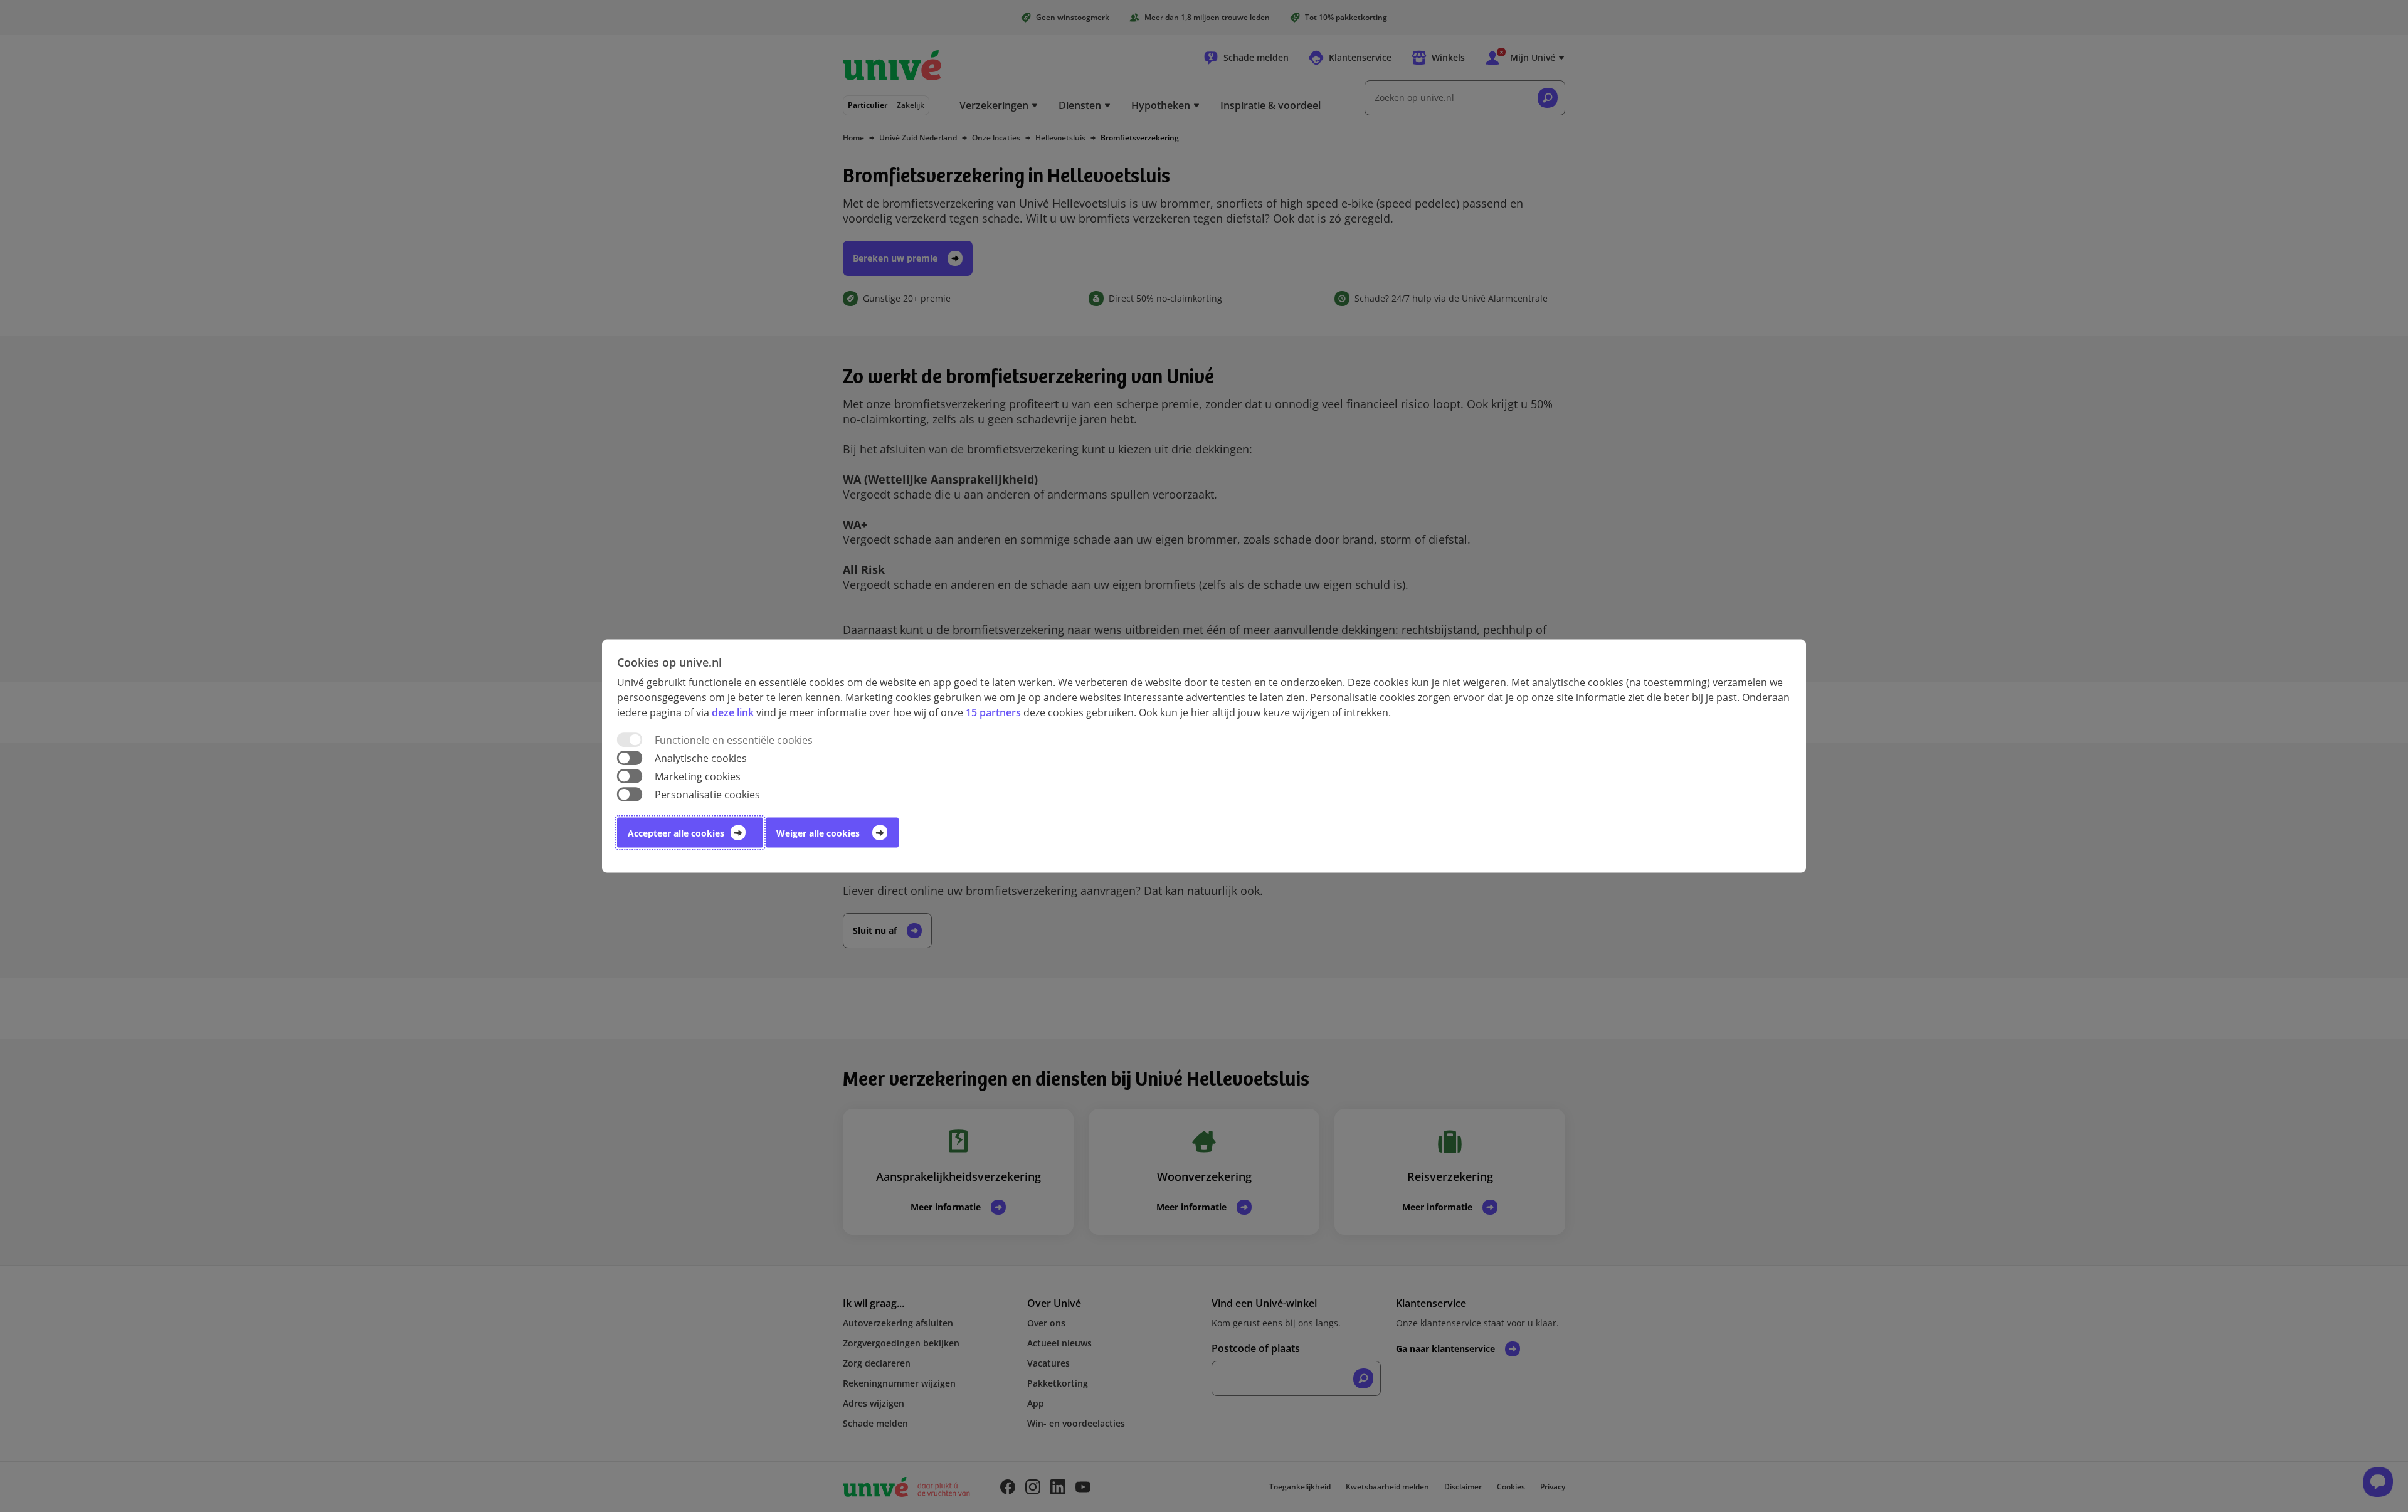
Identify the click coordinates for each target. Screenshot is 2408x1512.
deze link (733, 712)
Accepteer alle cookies (676, 833)
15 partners (993, 712)
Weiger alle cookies (818, 833)
